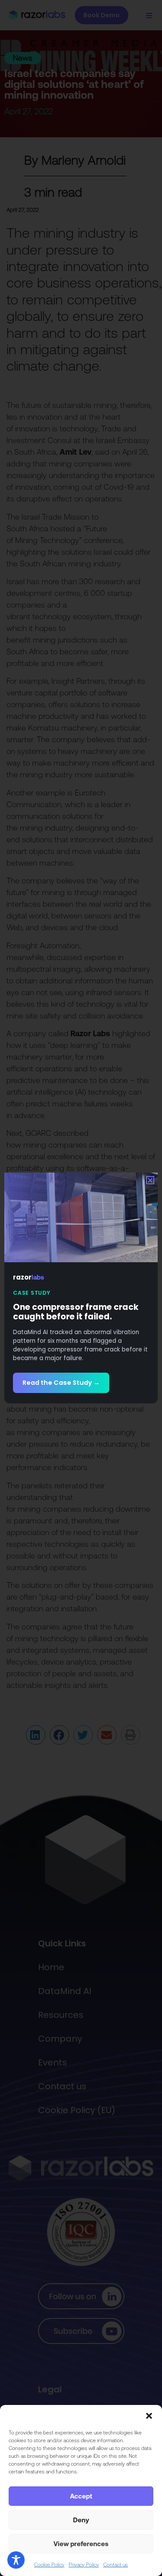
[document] (81, 1288)
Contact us (116, 2565)
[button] (149, 2416)
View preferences (81, 2544)
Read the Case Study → (61, 1383)
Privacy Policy (84, 2565)
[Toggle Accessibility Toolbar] (16, 2560)
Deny (81, 2520)
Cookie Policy (49, 2565)
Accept (81, 2496)
